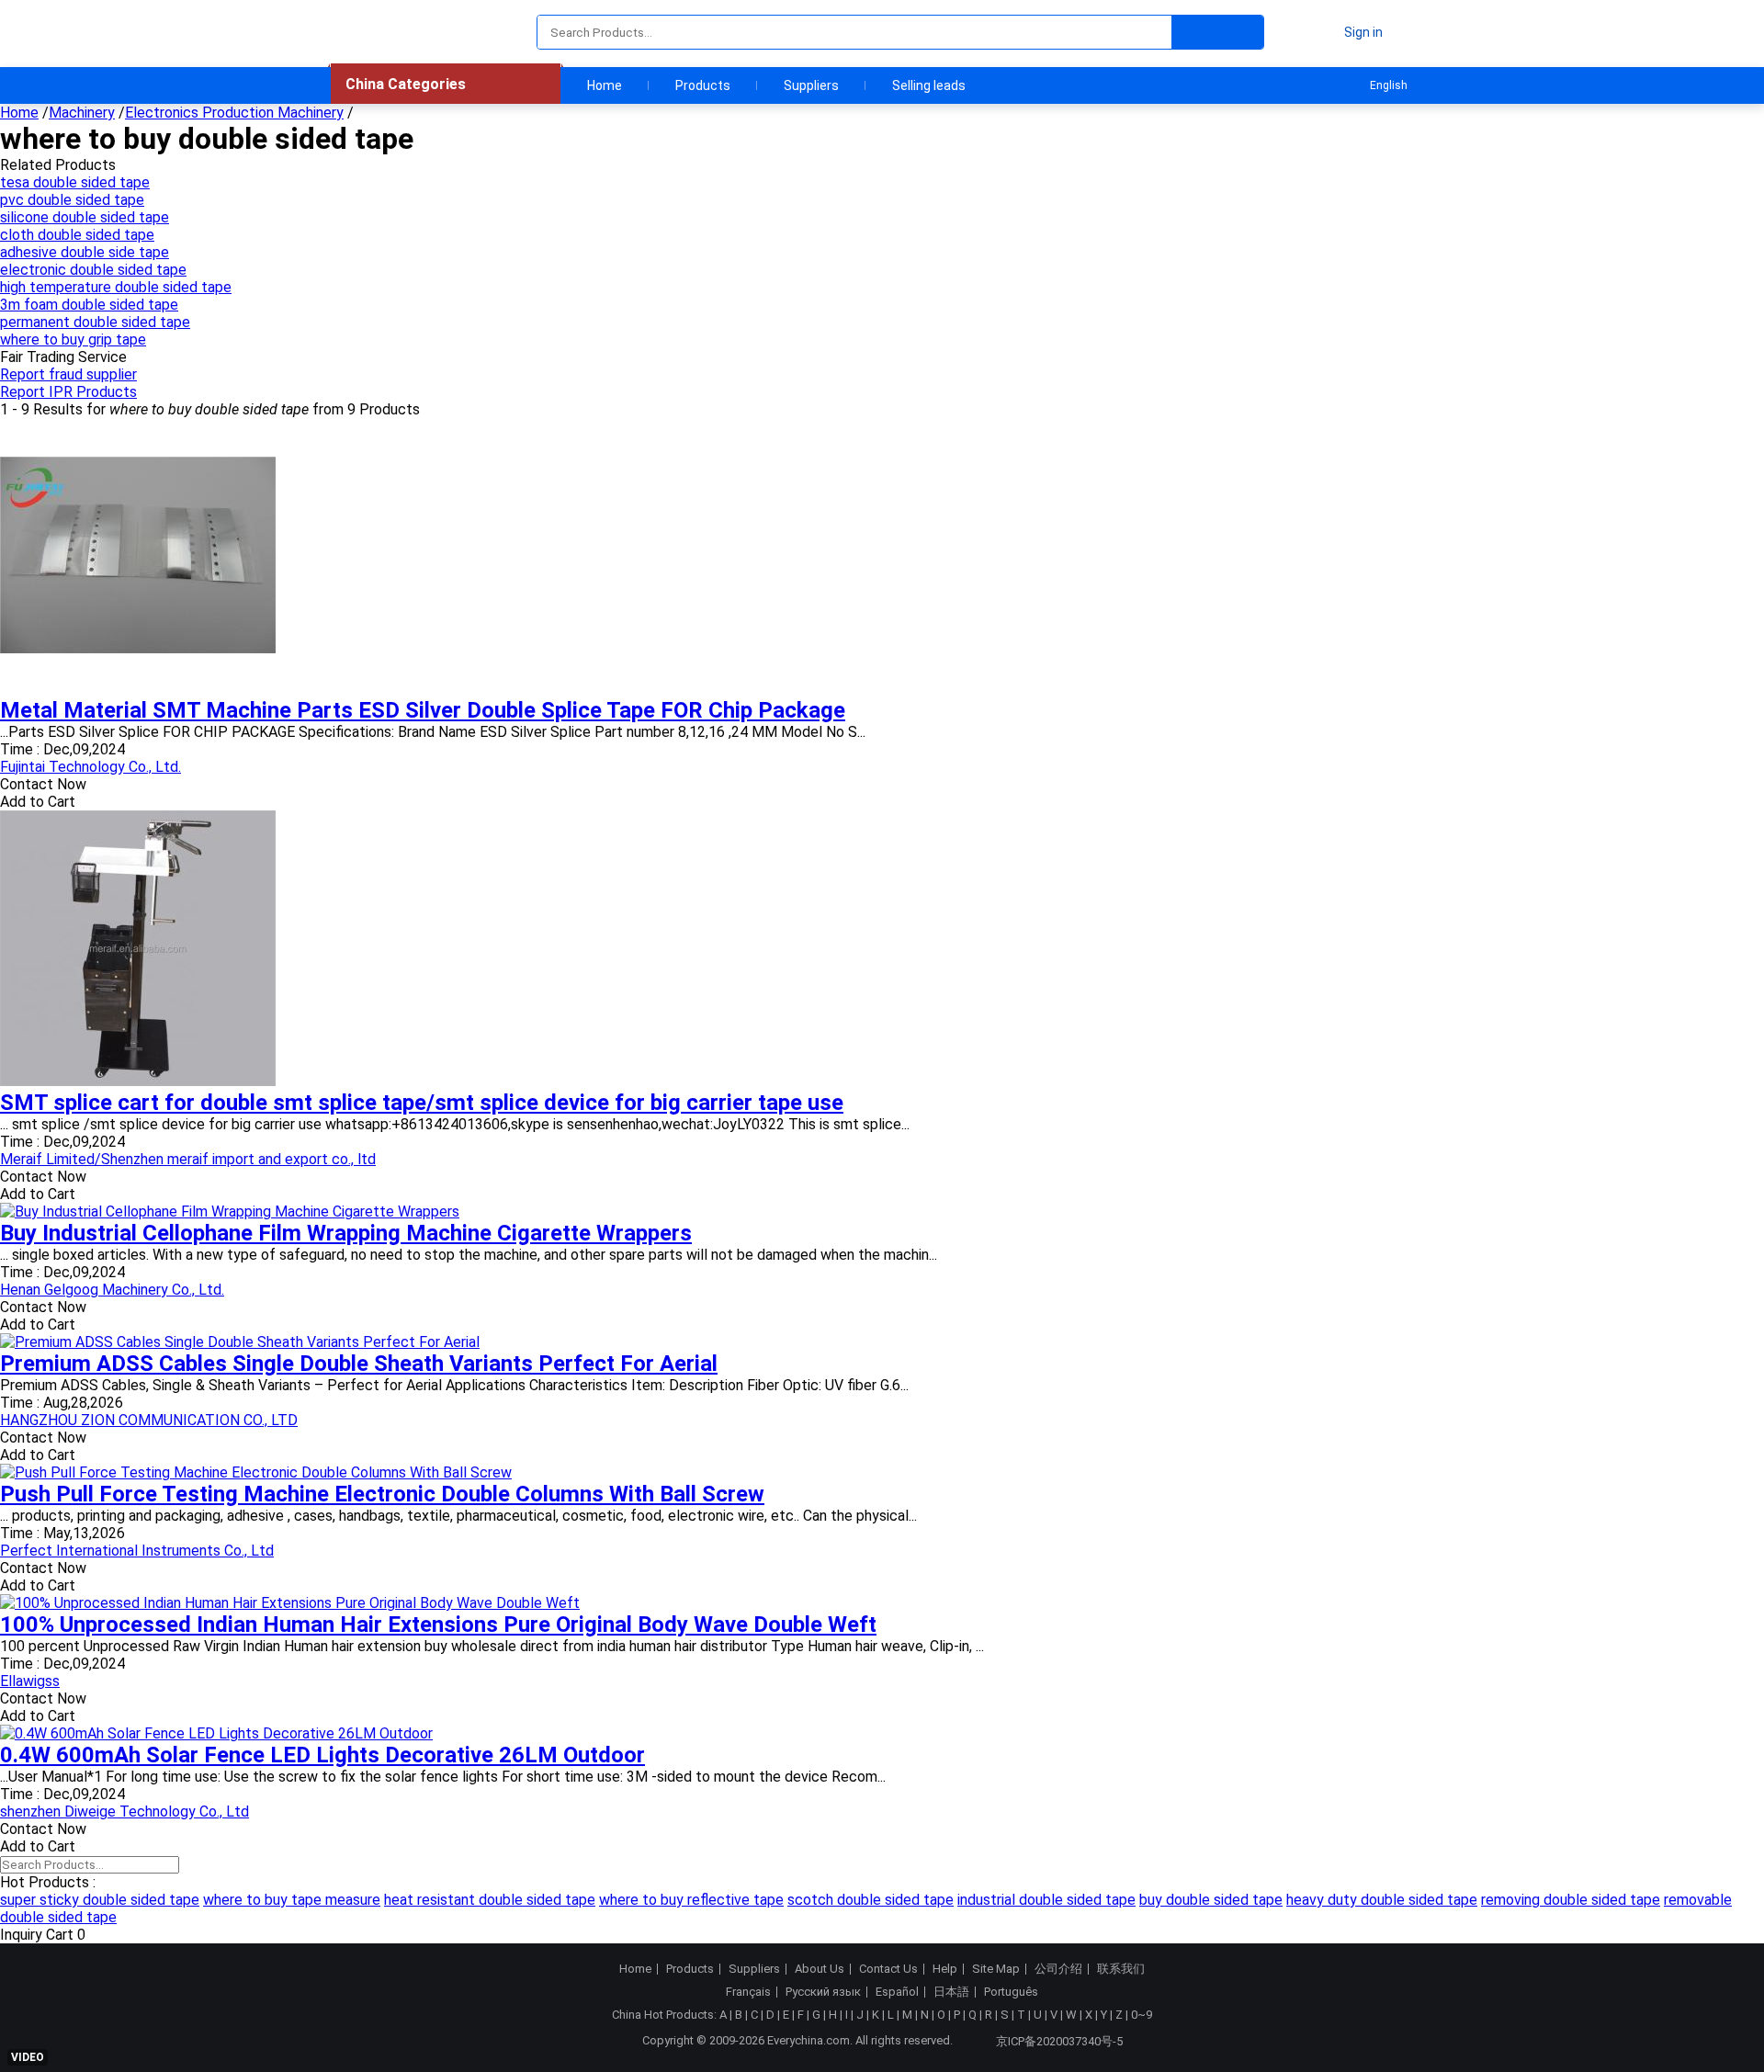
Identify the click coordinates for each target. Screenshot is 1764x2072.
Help (945, 1969)
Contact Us (888, 1969)
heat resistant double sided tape (490, 1900)
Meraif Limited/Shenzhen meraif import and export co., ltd (188, 1159)
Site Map (996, 1969)
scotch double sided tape (871, 1900)
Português (1011, 1992)
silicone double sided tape (85, 217)
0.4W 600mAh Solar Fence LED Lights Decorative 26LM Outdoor (322, 1755)
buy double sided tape (1211, 1900)
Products (703, 85)
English (1389, 85)
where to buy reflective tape (691, 1900)
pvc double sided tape (72, 200)
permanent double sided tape (95, 322)
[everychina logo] (383, 32)
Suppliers (811, 85)
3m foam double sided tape (89, 305)
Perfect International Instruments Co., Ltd (137, 1551)
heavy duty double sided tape (1382, 1900)
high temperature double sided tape (116, 287)
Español (897, 1992)
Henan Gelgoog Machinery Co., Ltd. (112, 1290)
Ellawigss (30, 1681)
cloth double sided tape (77, 235)
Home (605, 85)
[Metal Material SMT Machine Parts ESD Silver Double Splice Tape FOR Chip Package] (138, 689)
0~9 (1142, 2015)
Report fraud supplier (68, 374)
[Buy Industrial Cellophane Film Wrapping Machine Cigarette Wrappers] (230, 1211)
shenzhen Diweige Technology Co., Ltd (124, 1812)
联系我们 (1121, 1969)
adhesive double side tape (85, 252)
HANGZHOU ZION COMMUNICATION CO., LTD (149, 1420)
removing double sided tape (1571, 1900)
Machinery (82, 113)
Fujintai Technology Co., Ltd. (90, 767)
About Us (820, 1969)
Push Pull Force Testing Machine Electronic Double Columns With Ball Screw (382, 1494)
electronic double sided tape (93, 270)
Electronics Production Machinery (234, 113)
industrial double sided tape (1046, 1900)
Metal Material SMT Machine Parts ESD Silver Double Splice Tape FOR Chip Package (423, 710)
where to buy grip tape (73, 340)
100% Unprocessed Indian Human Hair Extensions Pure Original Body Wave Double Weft (438, 1625)
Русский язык (823, 1992)
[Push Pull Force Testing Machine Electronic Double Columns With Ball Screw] (256, 1472)
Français (748, 1992)
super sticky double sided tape (100, 1900)
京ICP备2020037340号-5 (1059, 2041)
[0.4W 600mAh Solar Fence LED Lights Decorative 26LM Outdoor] (216, 1733)
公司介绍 (1058, 1969)
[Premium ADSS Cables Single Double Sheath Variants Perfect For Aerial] (240, 1342)
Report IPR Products (68, 392)
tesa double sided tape (75, 182)
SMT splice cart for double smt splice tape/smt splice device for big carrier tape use (422, 1103)
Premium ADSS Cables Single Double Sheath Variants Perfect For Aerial (359, 1364)
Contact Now (43, 784)
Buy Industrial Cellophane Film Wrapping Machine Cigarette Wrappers (346, 1233)
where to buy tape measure (292, 1900)
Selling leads (929, 85)
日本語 (951, 1992)
